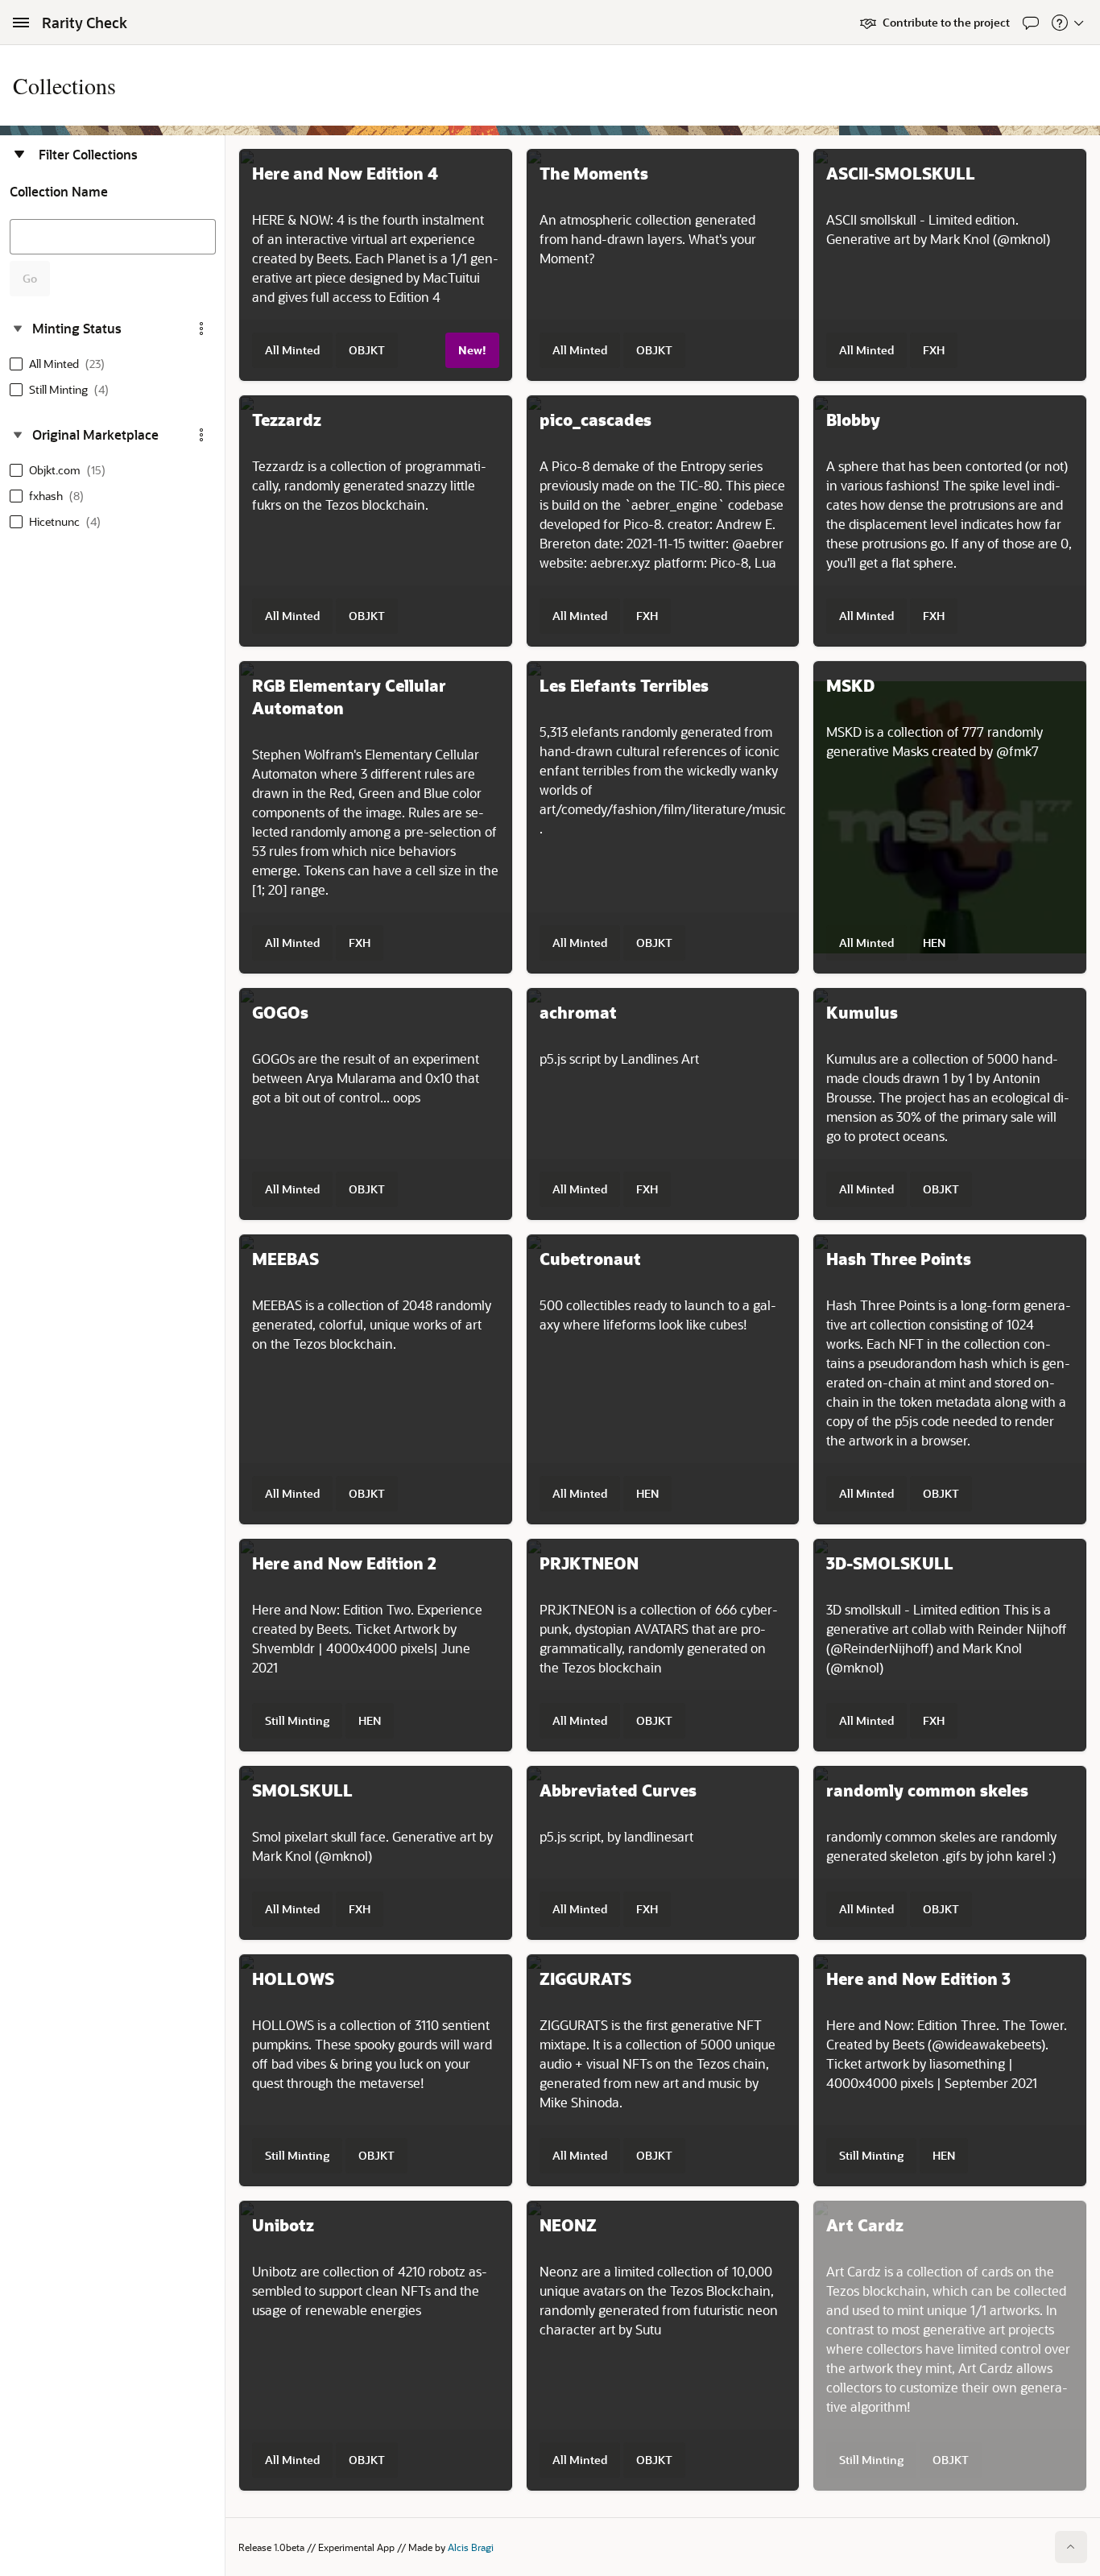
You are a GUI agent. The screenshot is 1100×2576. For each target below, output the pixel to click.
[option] (60, 364)
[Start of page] (1071, 2547)
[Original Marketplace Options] (201, 435)
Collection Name (59, 192)
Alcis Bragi (471, 2547)
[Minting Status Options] (201, 329)
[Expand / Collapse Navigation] (21, 23)
